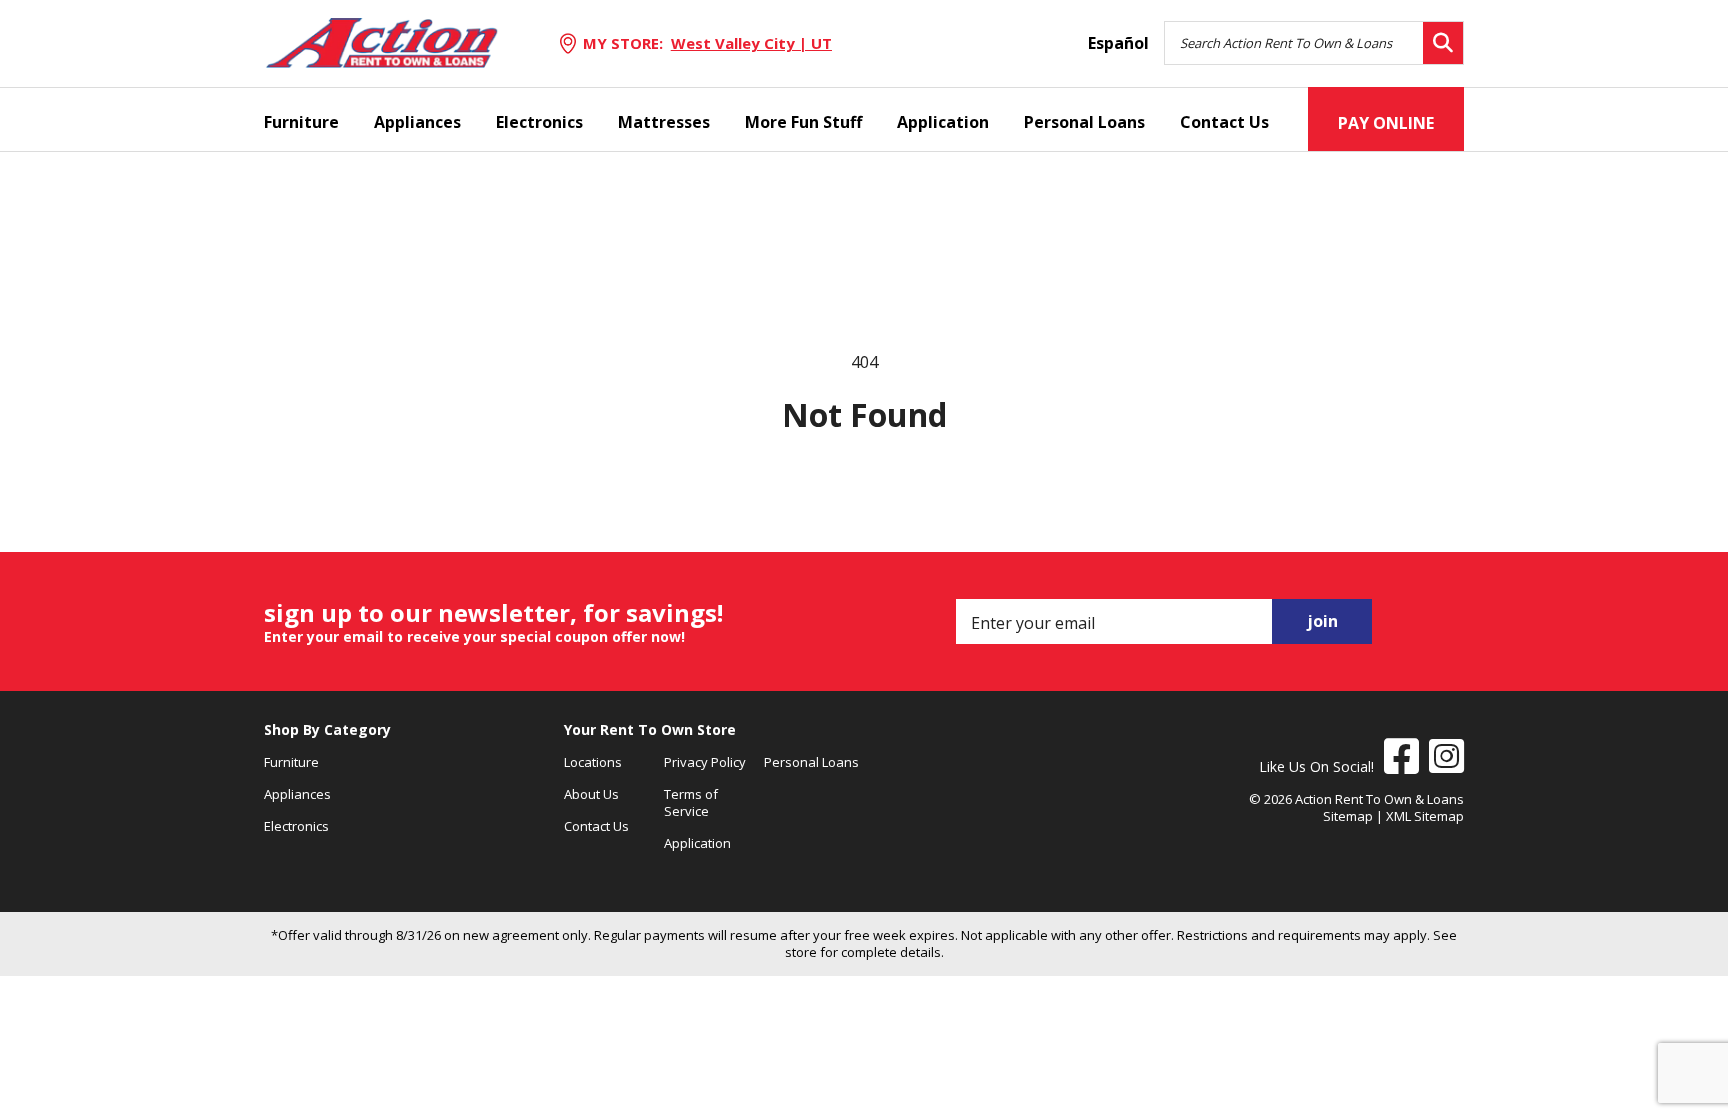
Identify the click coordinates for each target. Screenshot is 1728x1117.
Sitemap (1348, 816)
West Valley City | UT (751, 43)
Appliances (417, 122)
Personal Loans (1084, 122)
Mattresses (664, 122)
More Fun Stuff (803, 122)
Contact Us (1224, 122)
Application (943, 122)
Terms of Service (691, 802)
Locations (593, 762)
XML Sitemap (1425, 816)
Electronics (539, 122)
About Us (591, 794)
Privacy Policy (705, 762)
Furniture (301, 122)
